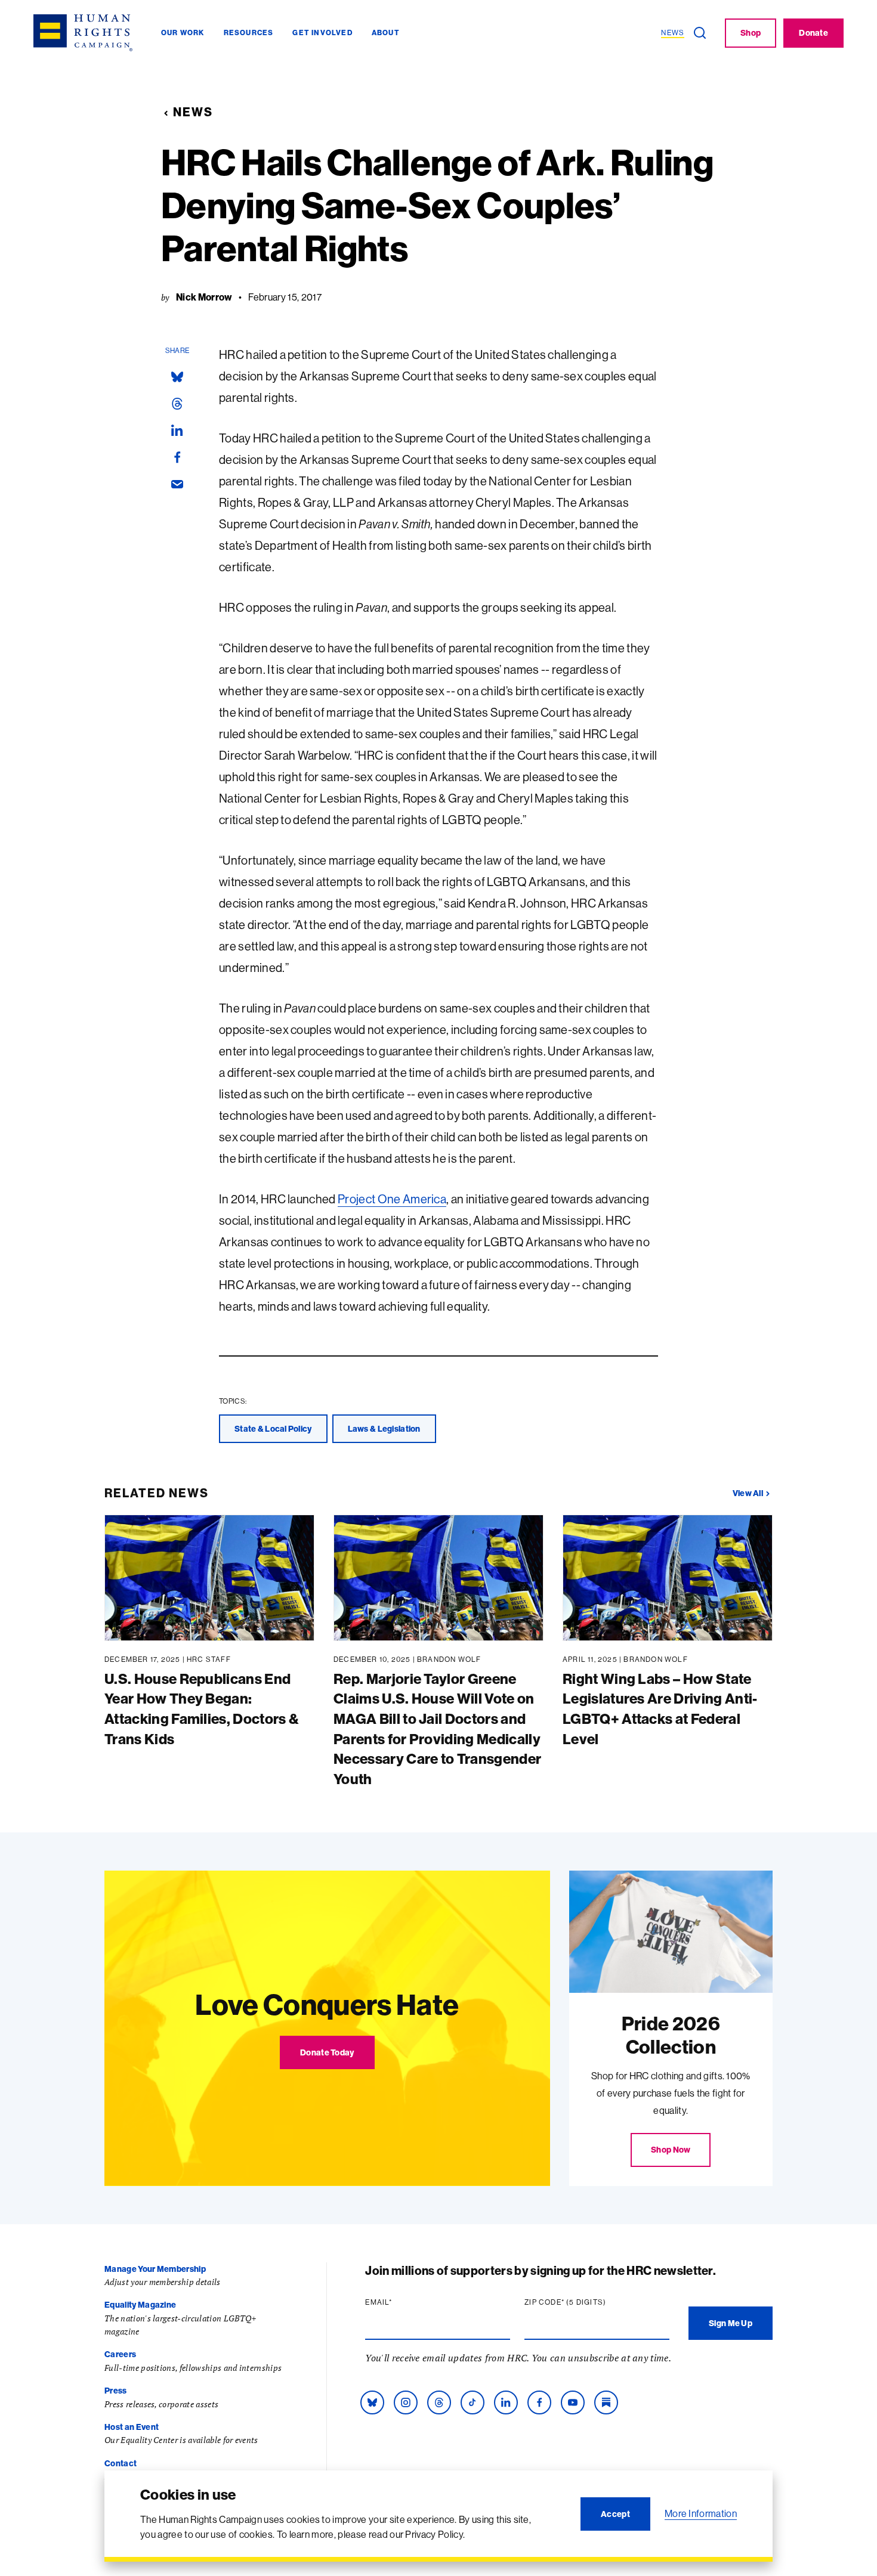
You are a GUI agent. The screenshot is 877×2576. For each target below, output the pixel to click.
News (193, 112)
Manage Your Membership (155, 2269)
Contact (121, 2463)
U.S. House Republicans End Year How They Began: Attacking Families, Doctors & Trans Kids (202, 1709)
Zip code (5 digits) (588, 2302)
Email (402, 2302)
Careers (120, 2354)
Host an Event (132, 2427)
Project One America (392, 1199)
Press (116, 2391)
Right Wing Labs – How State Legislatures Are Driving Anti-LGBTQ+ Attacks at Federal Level (660, 1709)
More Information (701, 2513)
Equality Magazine (140, 2305)
